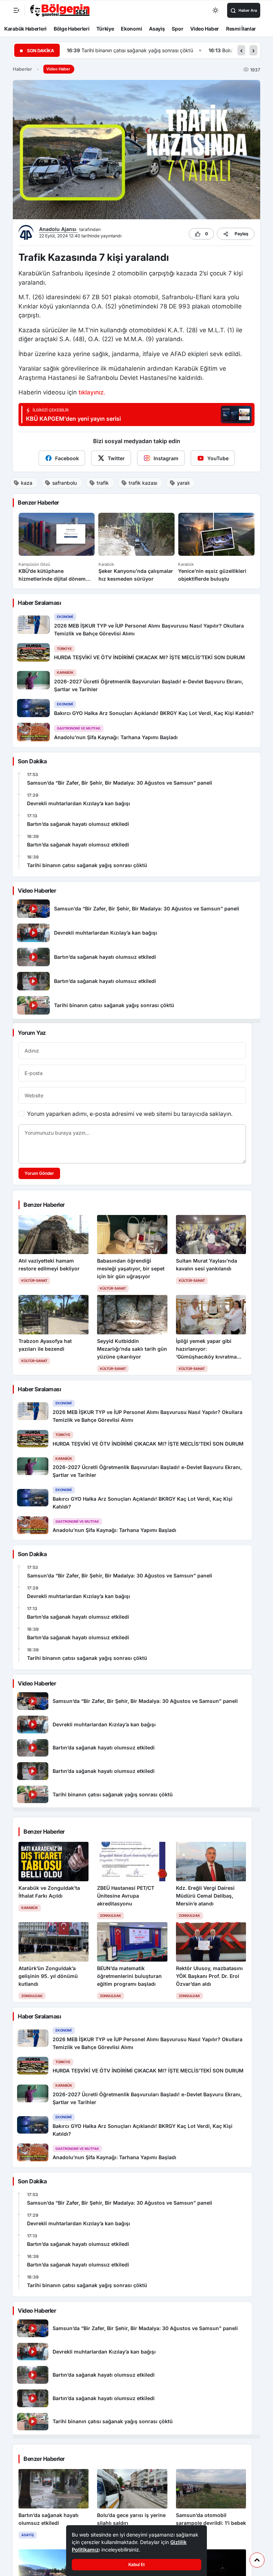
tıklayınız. (92, 392)
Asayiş (157, 29)
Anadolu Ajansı (58, 229)
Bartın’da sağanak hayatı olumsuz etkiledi (78, 824)
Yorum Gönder (39, 1173)
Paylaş (242, 234)
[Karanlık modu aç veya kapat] (216, 10)
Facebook (67, 458)
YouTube (218, 458)
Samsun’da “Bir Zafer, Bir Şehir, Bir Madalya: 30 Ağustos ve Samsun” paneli (120, 783)
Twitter (116, 458)
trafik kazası (143, 483)
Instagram (166, 458)
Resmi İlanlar (241, 29)
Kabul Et (136, 2564)
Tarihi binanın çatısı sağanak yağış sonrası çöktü (87, 865)
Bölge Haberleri (72, 29)
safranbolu (65, 483)
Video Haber (205, 29)
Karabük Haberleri (25, 29)
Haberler (22, 69)
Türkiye (105, 29)
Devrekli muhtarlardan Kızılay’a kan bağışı (79, 803)
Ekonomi (131, 29)
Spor (177, 29)
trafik (103, 483)
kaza (27, 483)
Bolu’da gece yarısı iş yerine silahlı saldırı (127, 50)
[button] (241, 50)
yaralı (183, 483)
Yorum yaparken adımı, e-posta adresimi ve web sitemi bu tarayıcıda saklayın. (130, 1114)
